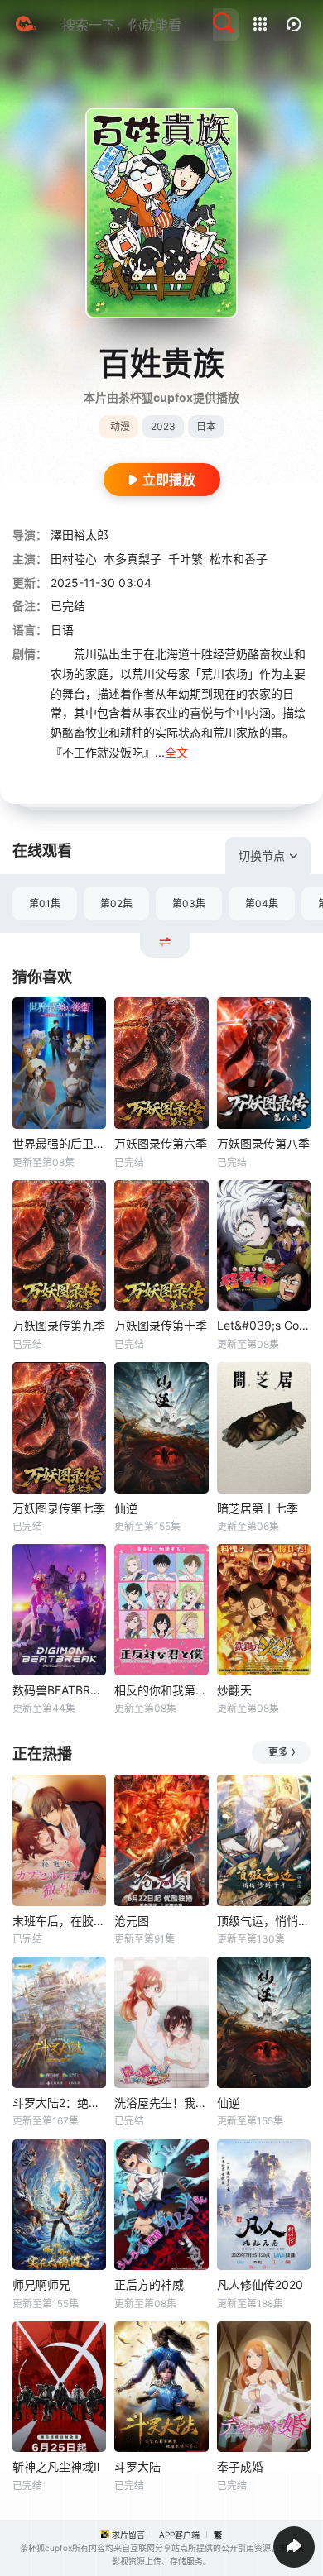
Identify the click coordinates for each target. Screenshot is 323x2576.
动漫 (120, 426)
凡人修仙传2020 (260, 2284)
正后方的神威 (149, 2284)
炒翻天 (234, 1690)
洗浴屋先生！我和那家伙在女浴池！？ (161, 2103)
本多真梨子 (133, 559)
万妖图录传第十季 (161, 1325)
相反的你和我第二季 (161, 1690)
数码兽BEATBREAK (59, 1690)
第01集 (45, 903)
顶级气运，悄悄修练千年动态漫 (264, 1921)
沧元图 (132, 1921)
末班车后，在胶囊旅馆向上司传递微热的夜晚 (59, 1921)
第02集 (116, 903)
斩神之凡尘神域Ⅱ (56, 2466)
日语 (62, 630)
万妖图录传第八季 (263, 1143)
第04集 (262, 903)
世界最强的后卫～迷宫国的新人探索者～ (59, 1143)
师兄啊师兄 (41, 2284)
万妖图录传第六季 (161, 1143)
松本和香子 (239, 559)
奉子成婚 (240, 2466)
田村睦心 (74, 559)
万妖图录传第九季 (59, 1325)
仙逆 (126, 1508)
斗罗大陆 (137, 2466)
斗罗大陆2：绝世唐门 (59, 2103)
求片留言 (128, 2535)
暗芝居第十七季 (258, 1508)
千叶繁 (186, 559)
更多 (278, 1752)
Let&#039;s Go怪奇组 (264, 1325)
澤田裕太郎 (80, 535)
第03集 (189, 903)
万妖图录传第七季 (59, 1508)
